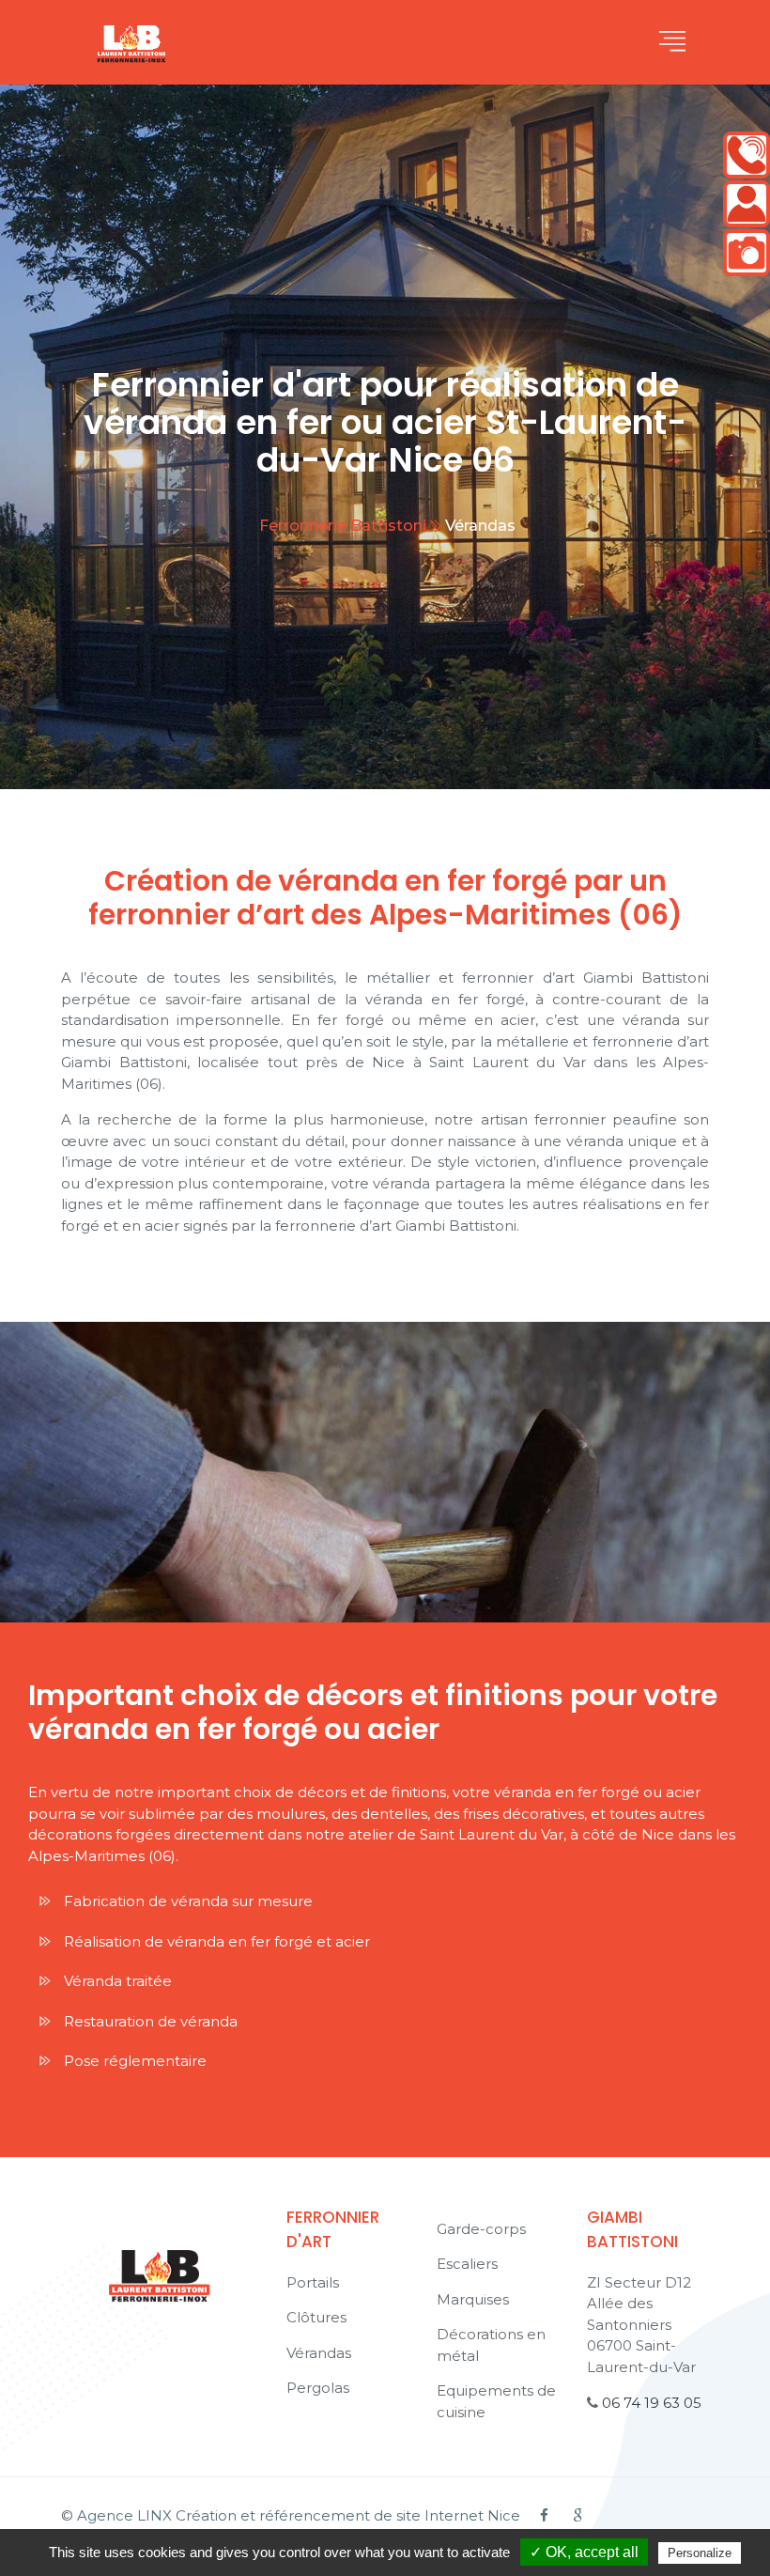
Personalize (700, 2553)
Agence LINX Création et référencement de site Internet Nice (299, 2515)
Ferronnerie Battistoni (343, 526)
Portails (313, 2282)
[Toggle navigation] (672, 42)
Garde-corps (481, 2229)
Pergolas (318, 2388)
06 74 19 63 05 (652, 2403)
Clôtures (316, 2317)
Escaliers (467, 2264)
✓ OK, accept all (584, 2552)
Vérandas (319, 2353)
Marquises (473, 2299)
